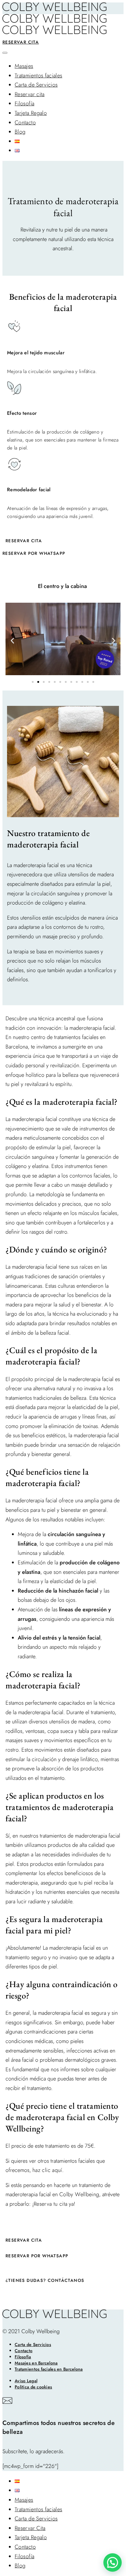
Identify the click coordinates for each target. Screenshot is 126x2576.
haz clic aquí (47, 2170)
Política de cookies (33, 2387)
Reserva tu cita (50, 2204)
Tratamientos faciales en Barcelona (49, 2369)
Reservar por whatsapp (34, 553)
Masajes (24, 66)
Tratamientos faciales (39, 76)
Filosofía (24, 103)
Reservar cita (21, 42)
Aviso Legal (26, 2381)
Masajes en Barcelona (36, 2363)
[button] (12, 640)
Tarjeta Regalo (31, 113)
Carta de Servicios (36, 85)
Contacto (25, 123)
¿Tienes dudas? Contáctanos (45, 2280)
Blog (20, 132)
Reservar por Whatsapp (37, 2256)
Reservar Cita (30, 2528)
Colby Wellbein (78, 2194)
